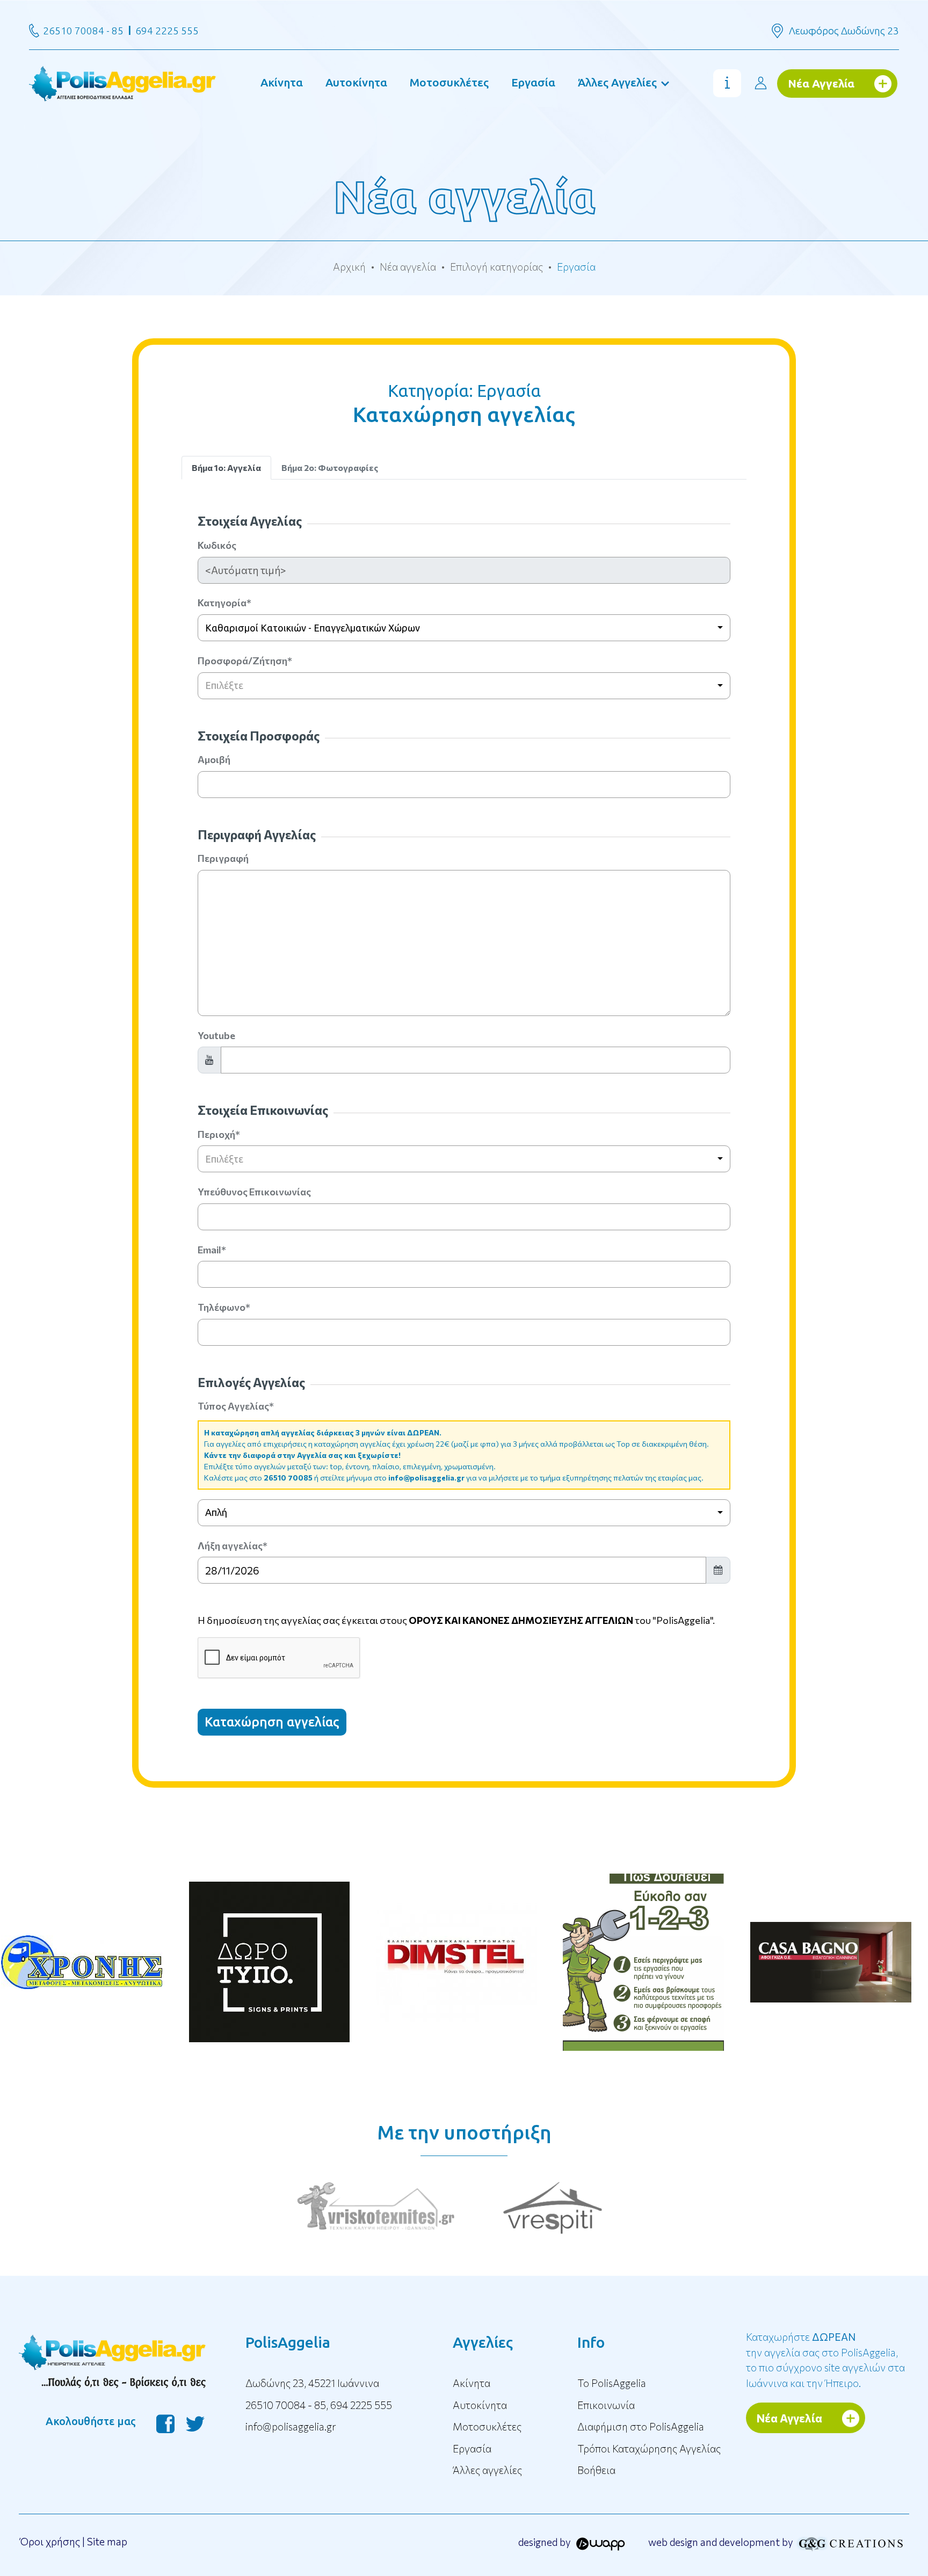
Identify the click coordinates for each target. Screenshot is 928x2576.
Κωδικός (217, 545)
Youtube (216, 1035)
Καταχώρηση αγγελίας (272, 1722)
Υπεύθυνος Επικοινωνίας (254, 1192)
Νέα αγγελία (408, 267)
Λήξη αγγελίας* (233, 1545)
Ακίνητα (282, 82)
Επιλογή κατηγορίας (496, 267)
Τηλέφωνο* (224, 1307)
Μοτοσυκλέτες (449, 82)
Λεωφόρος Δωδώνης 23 (844, 31)
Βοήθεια (596, 2470)
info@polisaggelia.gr (426, 1478)
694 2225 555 (167, 31)
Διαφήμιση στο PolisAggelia (641, 2426)
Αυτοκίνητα (356, 82)
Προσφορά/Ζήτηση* (245, 661)
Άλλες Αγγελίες (617, 82)
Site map (107, 2541)
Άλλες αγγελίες (487, 2470)
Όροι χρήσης (50, 2541)
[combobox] (464, 628)
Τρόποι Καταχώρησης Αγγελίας (649, 2448)
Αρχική (349, 267)
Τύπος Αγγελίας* (236, 1406)
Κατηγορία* (224, 603)
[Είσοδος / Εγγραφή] (760, 83)
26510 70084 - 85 (83, 31)
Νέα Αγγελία (821, 83)
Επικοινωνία (606, 2405)
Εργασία (533, 82)
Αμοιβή (214, 759)
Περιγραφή (223, 858)
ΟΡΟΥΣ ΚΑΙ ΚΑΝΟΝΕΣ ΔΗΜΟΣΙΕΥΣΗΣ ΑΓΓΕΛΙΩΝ (521, 1620)
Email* (212, 1250)
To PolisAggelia (612, 2383)
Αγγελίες (483, 2342)
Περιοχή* (219, 1134)
